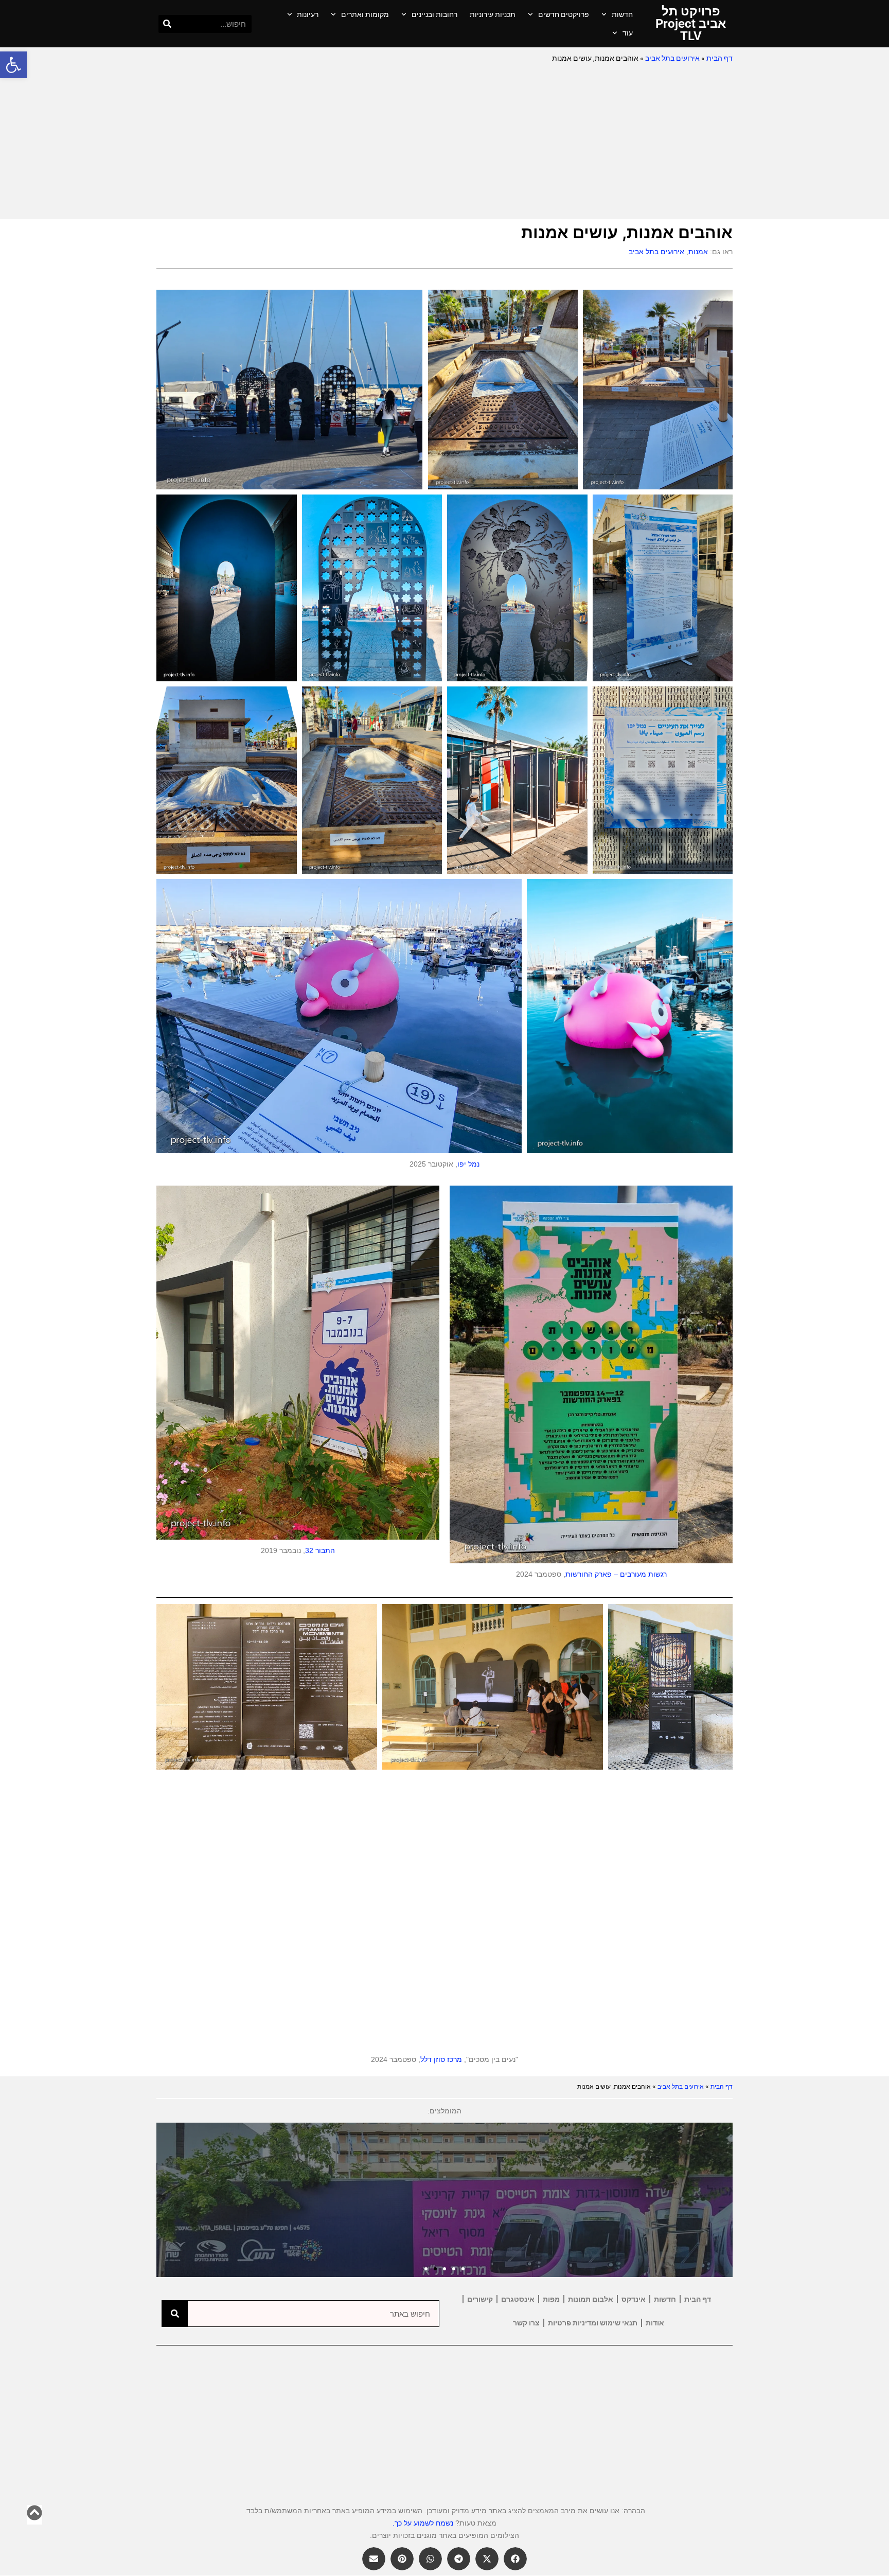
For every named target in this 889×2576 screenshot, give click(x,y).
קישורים (480, 2299)
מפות (551, 2299)
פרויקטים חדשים (564, 14)
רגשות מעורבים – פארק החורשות (616, 1574)
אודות (655, 2323)
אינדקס (634, 2299)
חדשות (622, 14)
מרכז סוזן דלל (441, 2059)
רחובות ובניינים (434, 14)
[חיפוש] (167, 24)
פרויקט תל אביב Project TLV (691, 24)
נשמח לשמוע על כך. (423, 2523)
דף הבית (719, 58)
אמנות (698, 252)
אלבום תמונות (591, 2299)
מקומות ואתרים (365, 14)
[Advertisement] (444, 142)
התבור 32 (320, 1550)
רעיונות (308, 14)
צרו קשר (526, 2323)
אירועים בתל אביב (672, 58)
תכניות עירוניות (493, 14)
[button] (13, 65)
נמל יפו (468, 1164)
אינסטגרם (518, 2299)
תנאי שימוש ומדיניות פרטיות (593, 2323)
